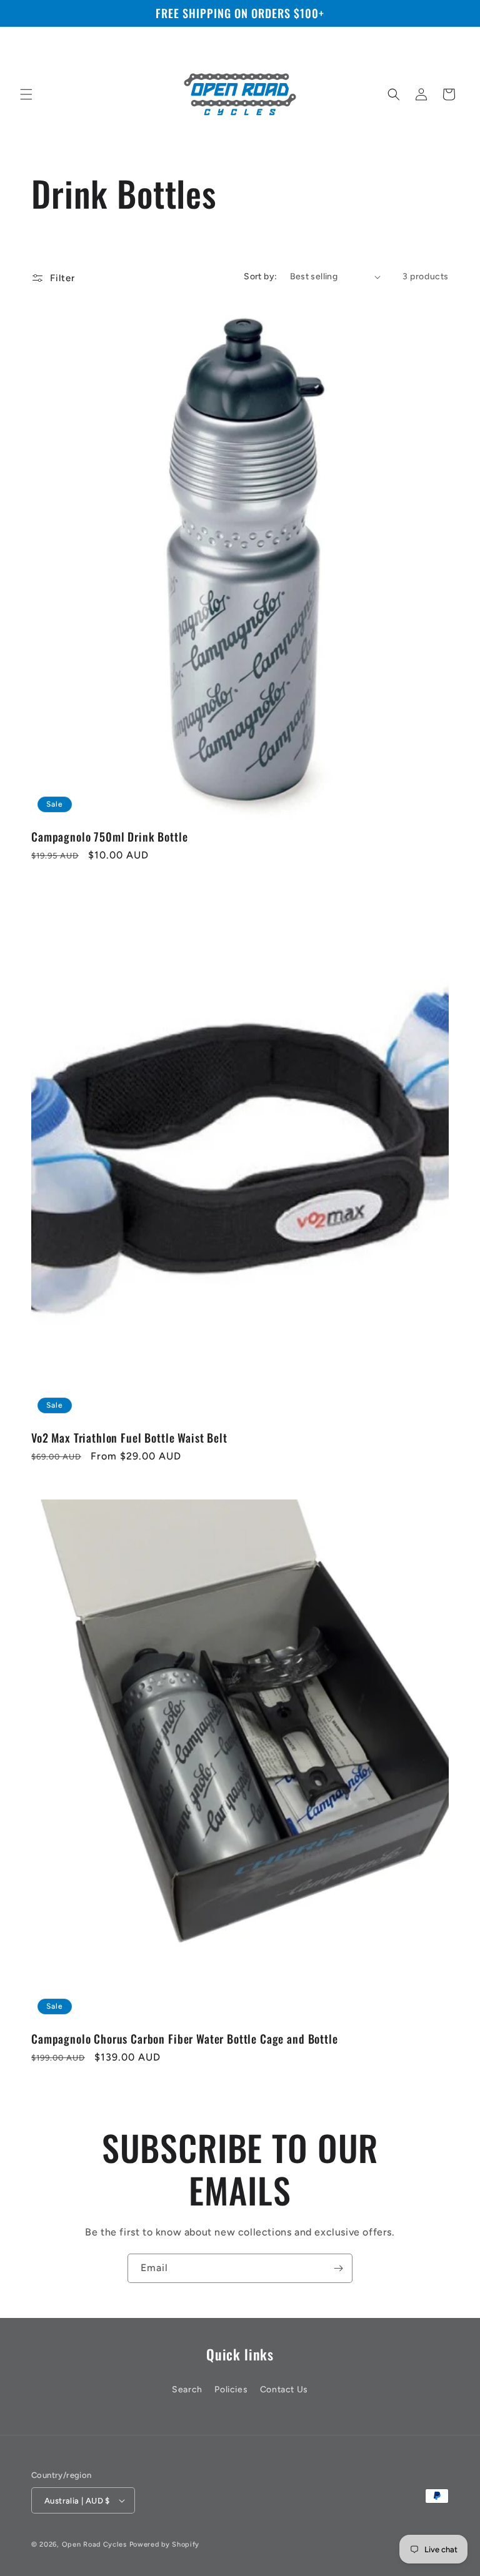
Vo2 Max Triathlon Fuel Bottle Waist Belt (129, 1438)
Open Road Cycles (94, 2544)
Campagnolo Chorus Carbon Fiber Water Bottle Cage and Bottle (185, 2039)
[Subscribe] (338, 2268)
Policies (231, 2390)
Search (187, 2390)
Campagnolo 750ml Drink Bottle (109, 837)
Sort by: (260, 276)
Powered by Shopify (165, 2544)
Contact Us (284, 2390)
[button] (26, 94)
